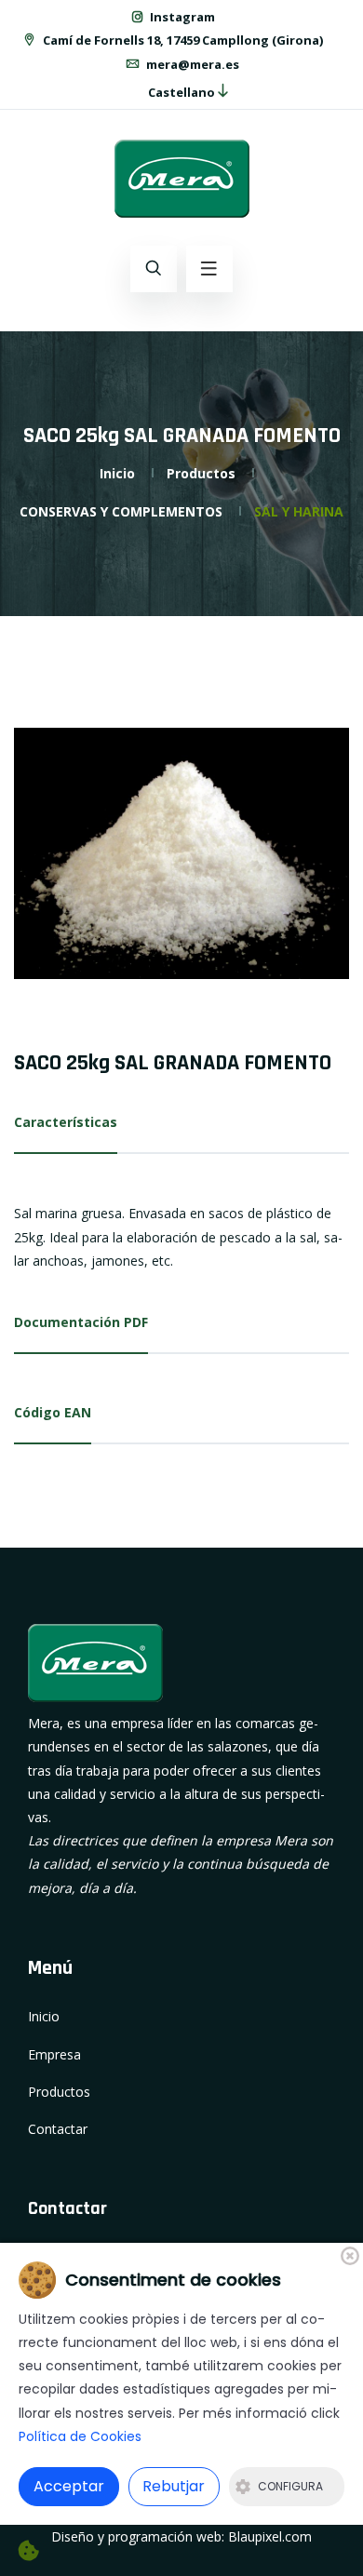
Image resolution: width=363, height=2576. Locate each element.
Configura (290, 2486)
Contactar (58, 2129)
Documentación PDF (81, 1322)
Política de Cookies (80, 2436)
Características (66, 1122)
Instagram (181, 17)
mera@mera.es (191, 64)
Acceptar (69, 2486)
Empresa (54, 2054)
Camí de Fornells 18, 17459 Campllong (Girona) (181, 40)
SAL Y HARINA (299, 511)
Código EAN (53, 1412)
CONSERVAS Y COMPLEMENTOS (121, 511)
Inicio (117, 473)
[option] (181, 853)
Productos (201, 473)
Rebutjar (174, 2486)
